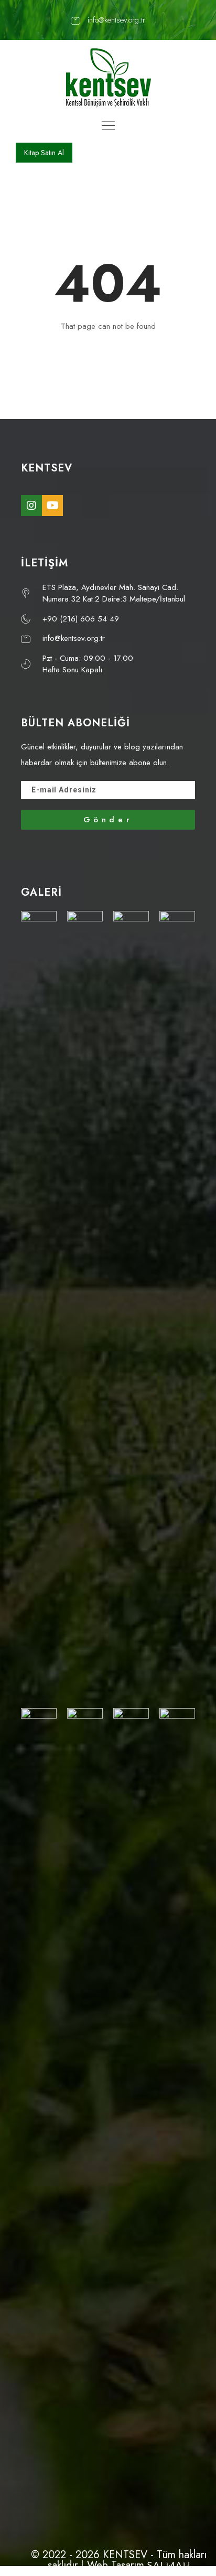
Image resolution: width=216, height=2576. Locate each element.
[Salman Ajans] (168, 2565)
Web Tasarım (116, 2565)
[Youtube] (52, 506)
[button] (44, 153)
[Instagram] (31, 506)
